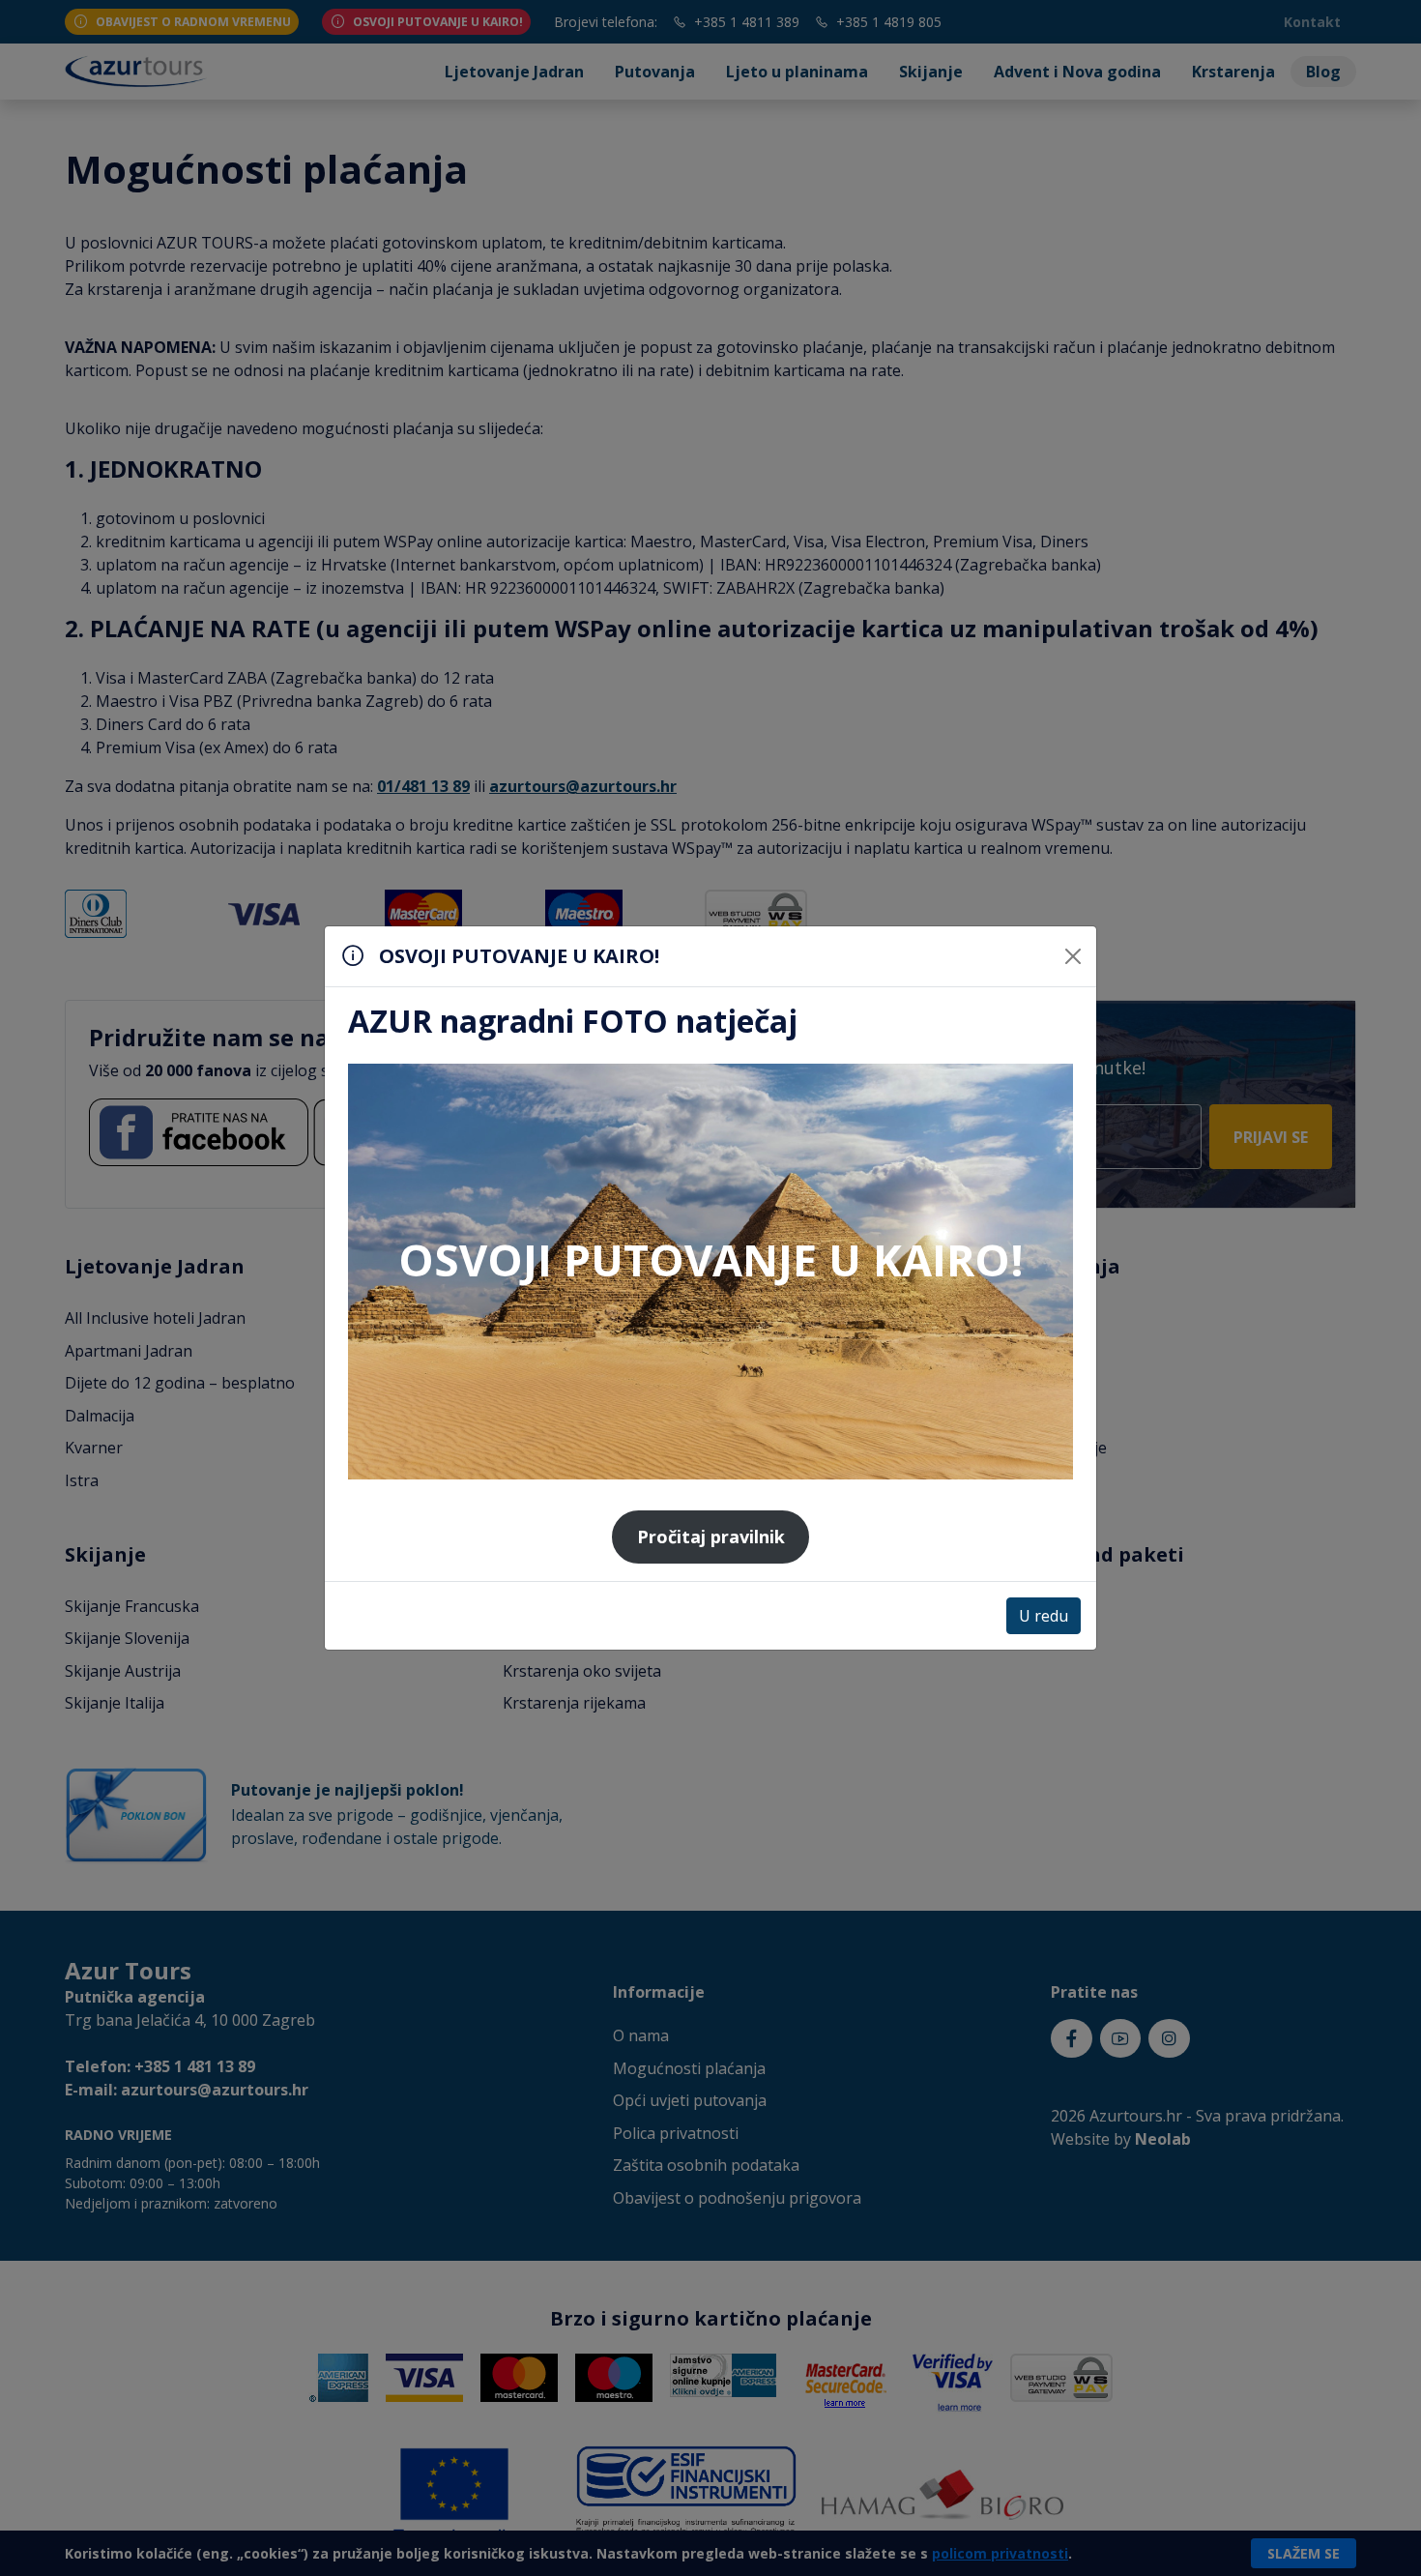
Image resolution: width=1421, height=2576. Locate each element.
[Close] (1073, 956)
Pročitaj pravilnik (711, 1537)
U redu (1044, 1616)
